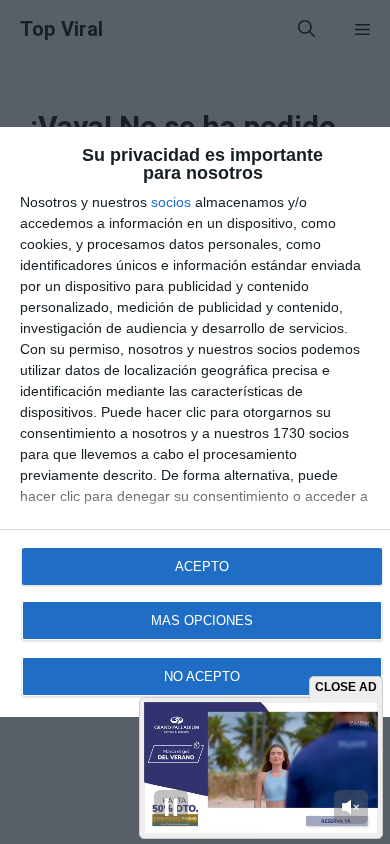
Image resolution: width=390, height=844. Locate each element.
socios (171, 202)
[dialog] (195, 422)
